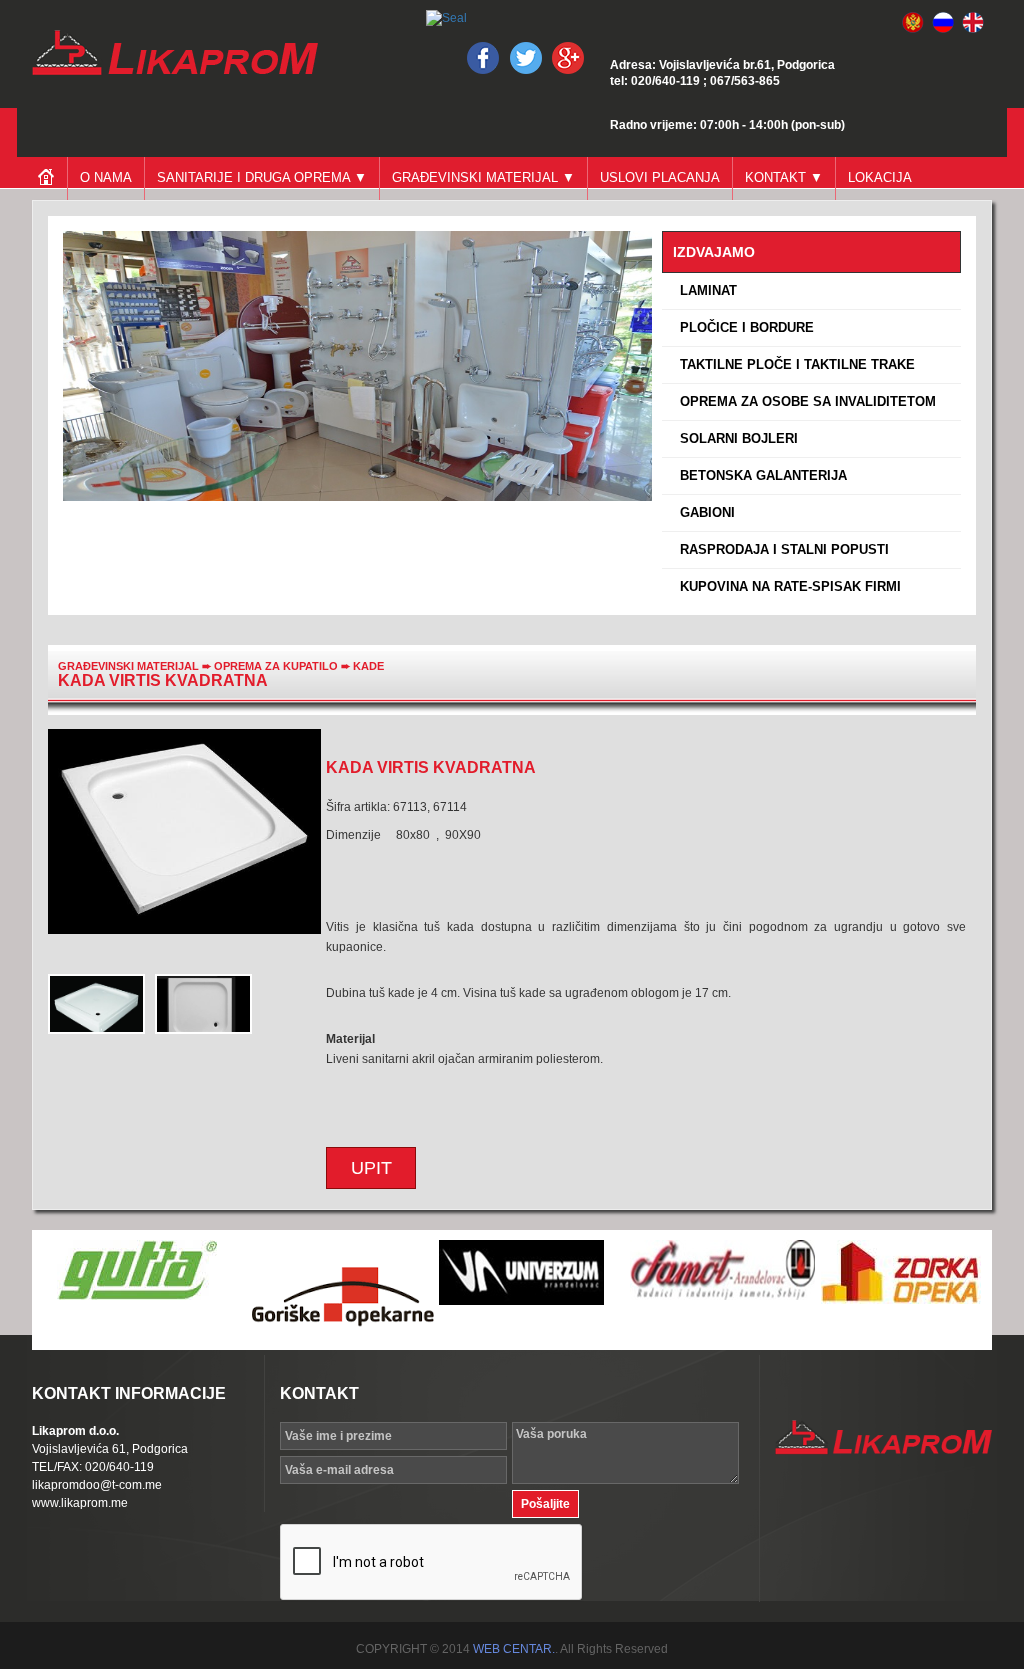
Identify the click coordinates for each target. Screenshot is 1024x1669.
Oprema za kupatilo (277, 666)
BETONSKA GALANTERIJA (759, 475)
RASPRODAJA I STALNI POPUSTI (780, 549)
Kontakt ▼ (784, 177)
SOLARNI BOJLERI (735, 438)
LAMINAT (704, 290)
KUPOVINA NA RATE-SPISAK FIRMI (786, 586)
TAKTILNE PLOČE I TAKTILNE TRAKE (793, 364)
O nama (106, 177)
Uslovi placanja (660, 177)
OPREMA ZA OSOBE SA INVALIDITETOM (804, 401)
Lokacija (880, 177)
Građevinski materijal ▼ (483, 177)
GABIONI (703, 512)
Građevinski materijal (128, 666)
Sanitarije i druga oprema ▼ (262, 177)
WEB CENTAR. (514, 1649)
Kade (368, 666)
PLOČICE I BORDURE (743, 327)
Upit (371, 1168)
